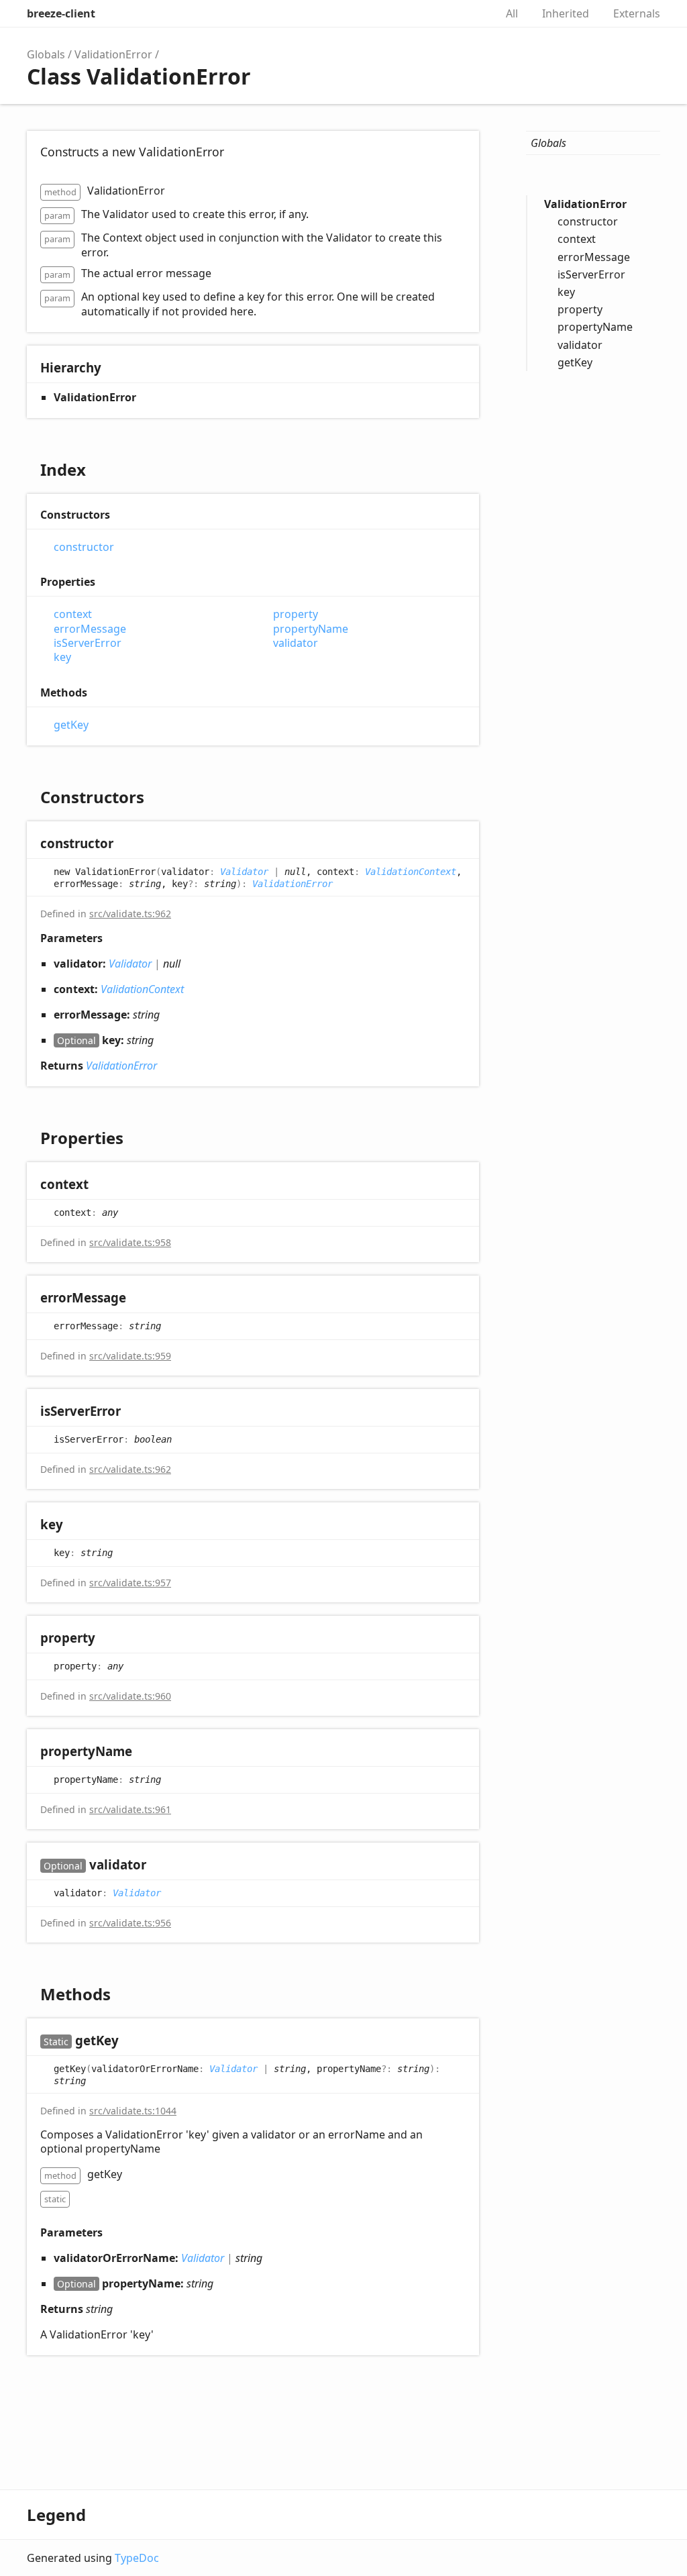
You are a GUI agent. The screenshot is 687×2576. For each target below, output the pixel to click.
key (62, 657)
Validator (244, 871)
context (73, 614)
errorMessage (90, 629)
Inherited (566, 13)
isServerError (88, 643)
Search (471, 13)
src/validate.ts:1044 (133, 2111)
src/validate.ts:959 (130, 1356)
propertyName (311, 629)
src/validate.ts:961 (130, 1809)
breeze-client (61, 13)
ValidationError (113, 54)
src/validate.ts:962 (130, 914)
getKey (71, 725)
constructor (84, 547)
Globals (46, 54)
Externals (637, 13)
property (296, 614)
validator (296, 643)
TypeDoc (137, 2558)
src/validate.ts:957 (130, 1583)
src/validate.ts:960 (130, 1696)
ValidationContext (411, 871)
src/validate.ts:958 (130, 1242)
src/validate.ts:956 (130, 1923)
